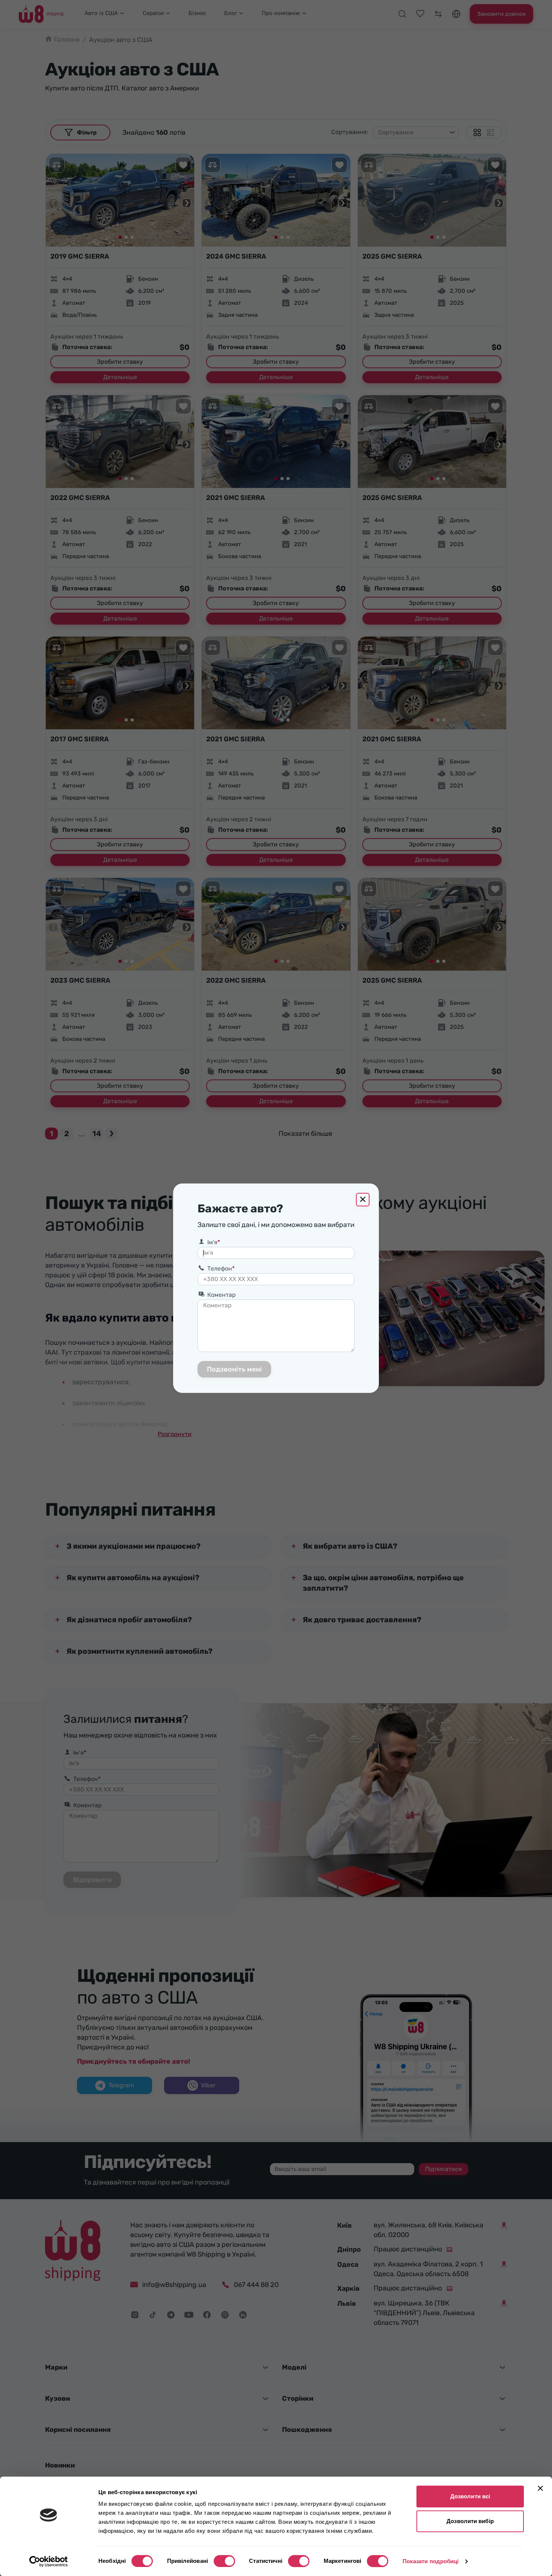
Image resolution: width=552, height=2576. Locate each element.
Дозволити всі (470, 2496)
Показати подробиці (431, 2561)
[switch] (224, 2561)
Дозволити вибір (470, 2521)
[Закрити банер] (540, 2488)
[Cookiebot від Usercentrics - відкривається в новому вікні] (49, 2561)
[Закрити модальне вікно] (363, 1200)
